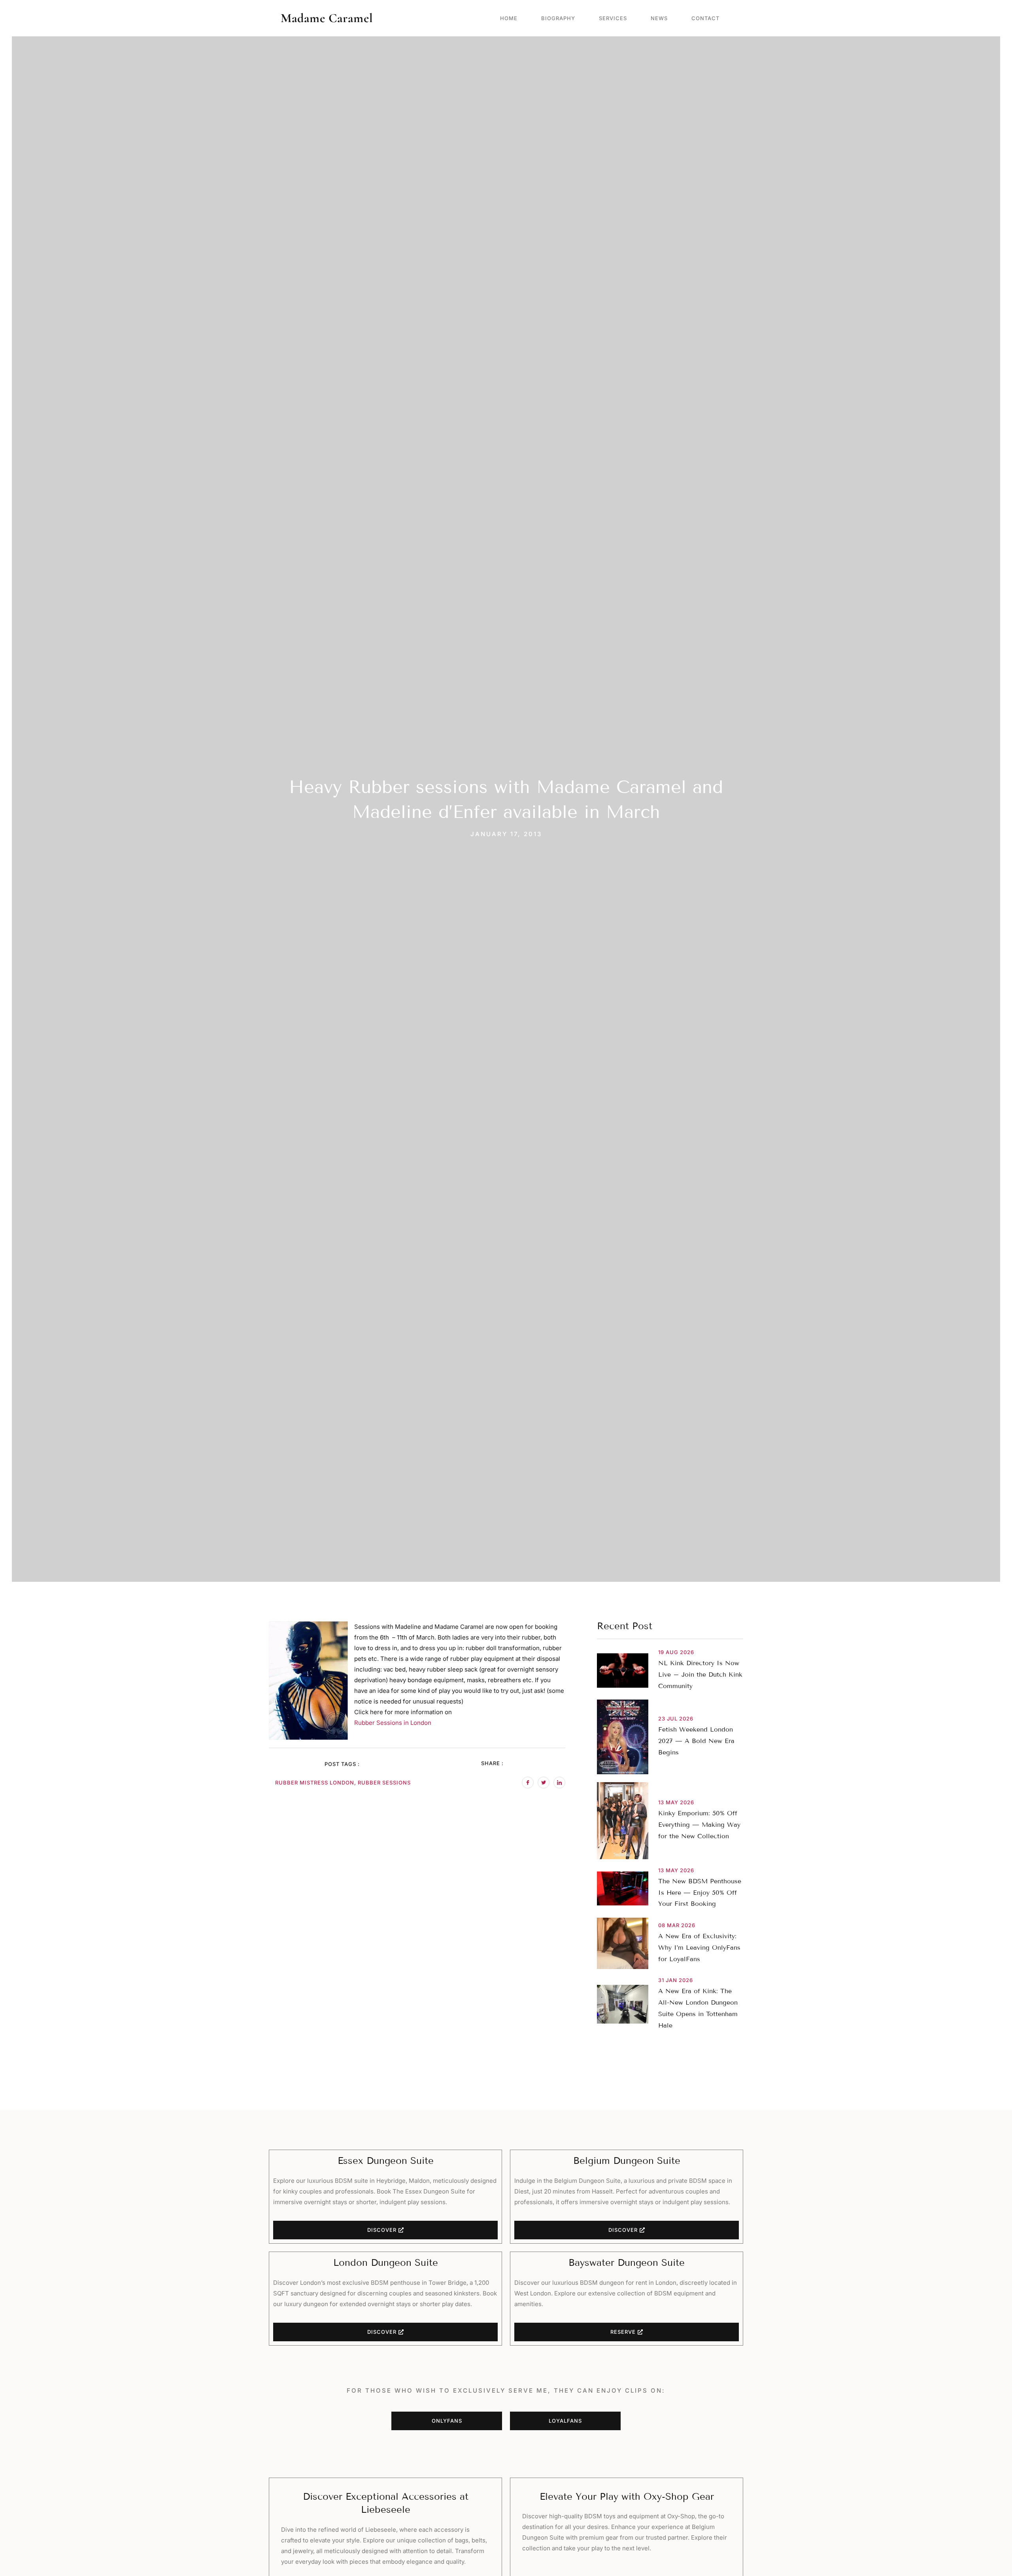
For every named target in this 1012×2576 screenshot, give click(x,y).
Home (509, 18)
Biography (558, 18)
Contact (705, 18)
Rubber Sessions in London (393, 1723)
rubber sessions (384, 1783)
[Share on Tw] (544, 1783)
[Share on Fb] (528, 1783)
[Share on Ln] (559, 1783)
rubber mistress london (315, 1783)
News (659, 18)
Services (613, 18)
